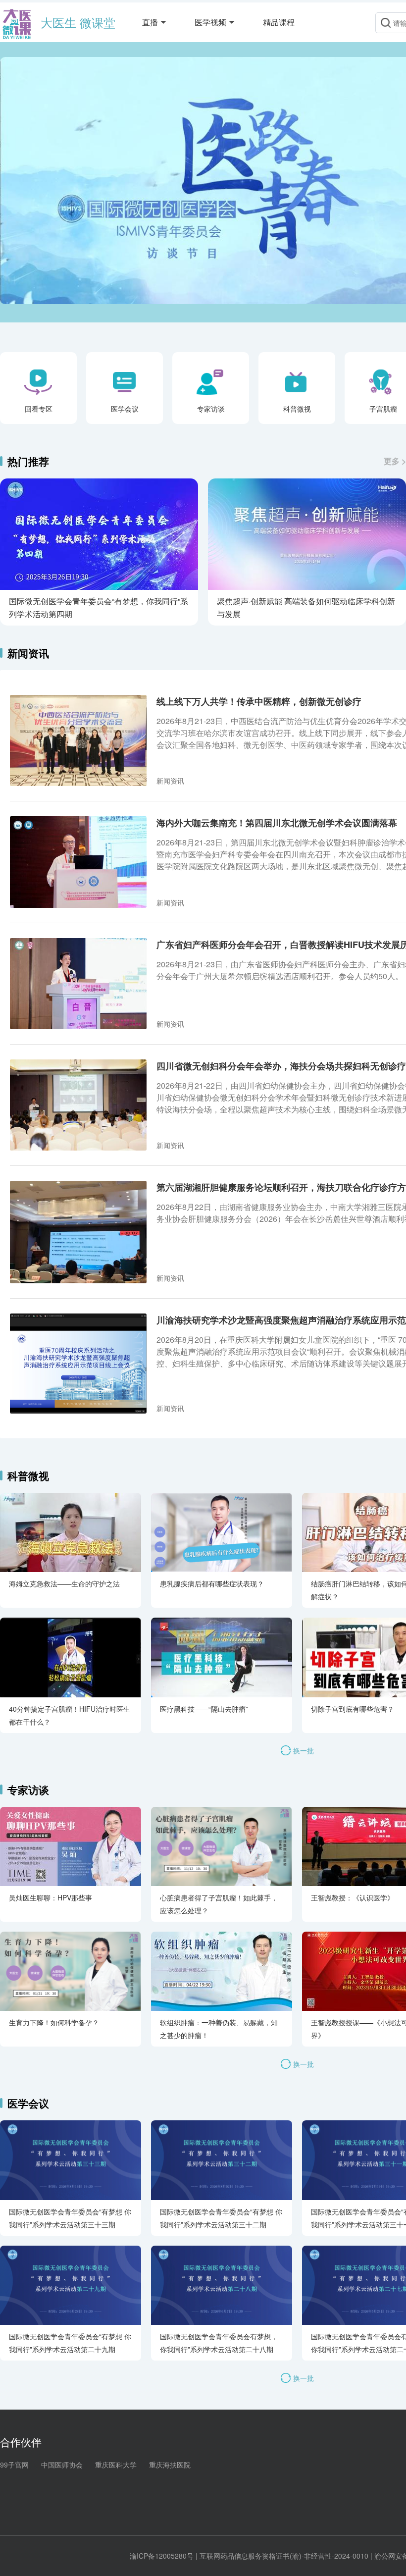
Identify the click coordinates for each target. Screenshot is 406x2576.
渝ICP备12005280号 (162, 2556)
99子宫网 (14, 2465)
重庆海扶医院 (170, 2465)
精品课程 (279, 22)
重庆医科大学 (116, 2465)
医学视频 (210, 22)
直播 (150, 22)
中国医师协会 (62, 2465)
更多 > (395, 461)
